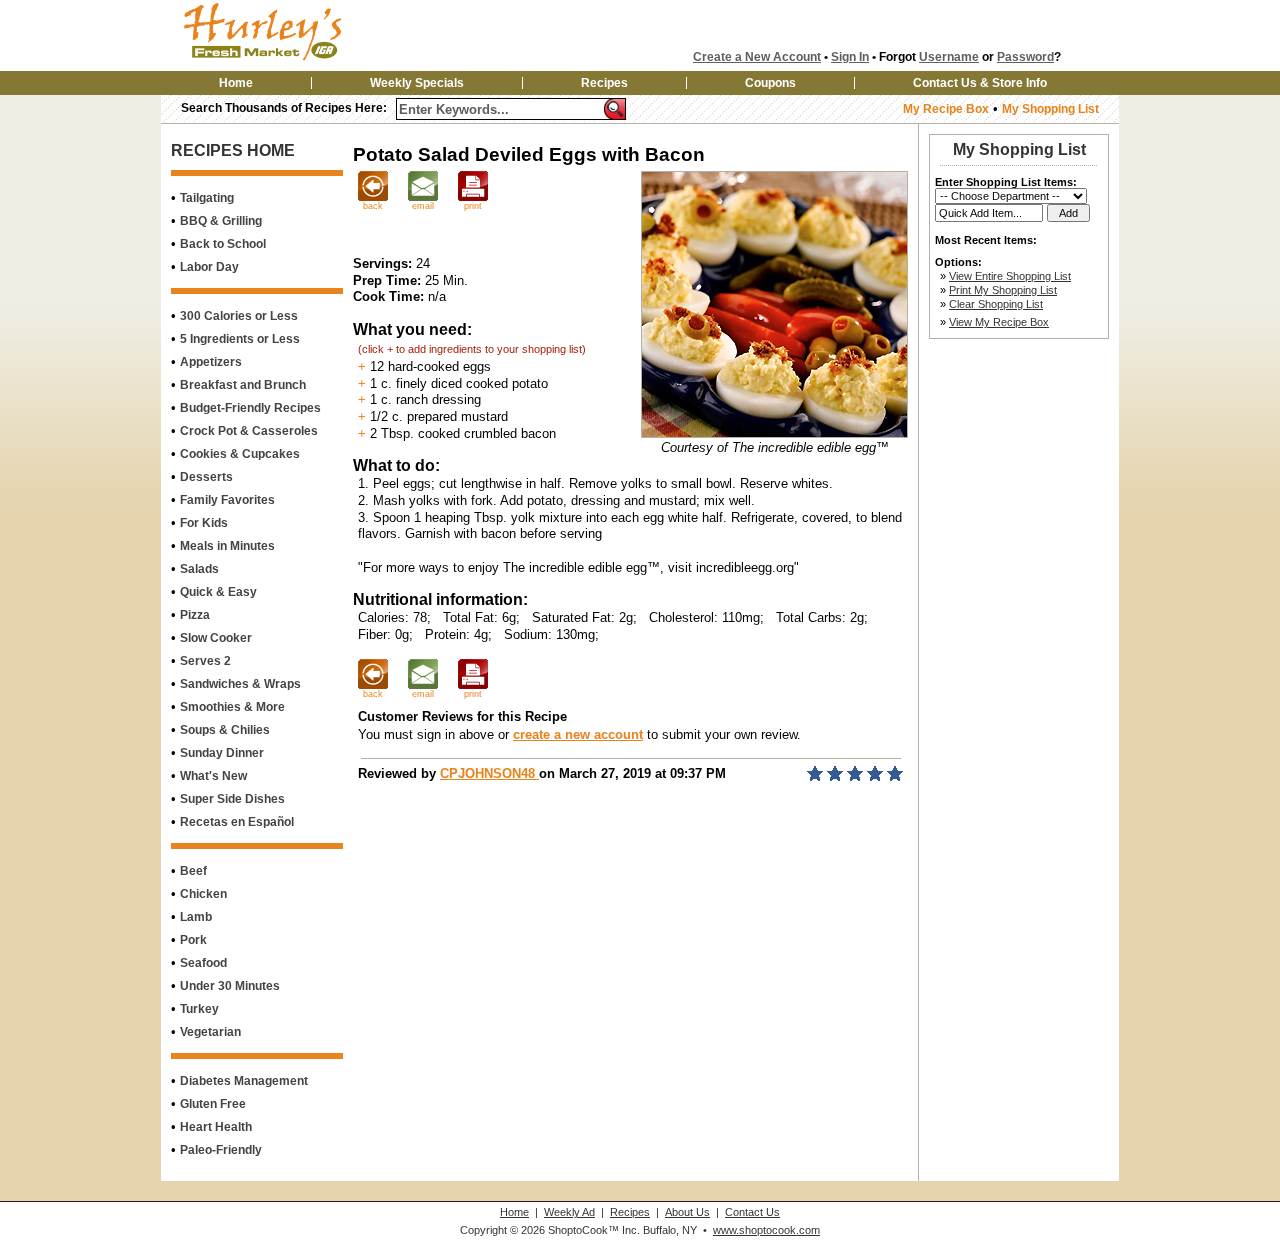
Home (236, 83)
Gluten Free (213, 1104)
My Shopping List (1050, 109)
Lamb (196, 917)
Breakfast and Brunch (243, 385)
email (423, 206)
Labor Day (209, 267)
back (373, 206)
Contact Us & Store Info (980, 83)
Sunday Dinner (222, 753)
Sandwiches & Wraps (240, 684)
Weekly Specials (417, 83)
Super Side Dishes (232, 799)
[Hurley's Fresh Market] (293, 61)
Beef (193, 871)
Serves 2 (205, 661)
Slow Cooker (216, 638)
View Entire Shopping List (1010, 276)
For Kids (204, 523)
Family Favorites (227, 500)
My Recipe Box (946, 109)
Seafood (203, 963)
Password (1025, 57)
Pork (193, 940)
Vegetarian (210, 1032)
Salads (199, 569)
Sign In (850, 57)
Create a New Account (757, 57)
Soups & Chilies (225, 730)
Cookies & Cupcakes (240, 454)
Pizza (195, 615)
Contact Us (752, 1212)
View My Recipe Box (999, 322)
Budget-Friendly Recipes (250, 408)
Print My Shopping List (1003, 290)
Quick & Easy (218, 592)
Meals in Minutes (227, 546)
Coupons (770, 83)
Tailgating (207, 198)
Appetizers (211, 362)
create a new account (578, 734)
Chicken (203, 894)
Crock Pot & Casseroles (249, 431)
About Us (687, 1212)
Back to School (223, 244)
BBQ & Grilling (221, 221)
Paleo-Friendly (221, 1150)
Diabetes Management (244, 1081)
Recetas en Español (237, 822)
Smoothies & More (232, 707)
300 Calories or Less (239, 316)
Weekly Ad (569, 1212)
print (473, 206)
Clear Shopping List (996, 304)
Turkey (199, 1009)
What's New (213, 776)
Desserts (206, 477)
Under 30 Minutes (230, 986)
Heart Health (216, 1127)
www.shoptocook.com (766, 1230)
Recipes (604, 83)
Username (949, 57)
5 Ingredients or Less (240, 339)
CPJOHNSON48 (489, 773)
